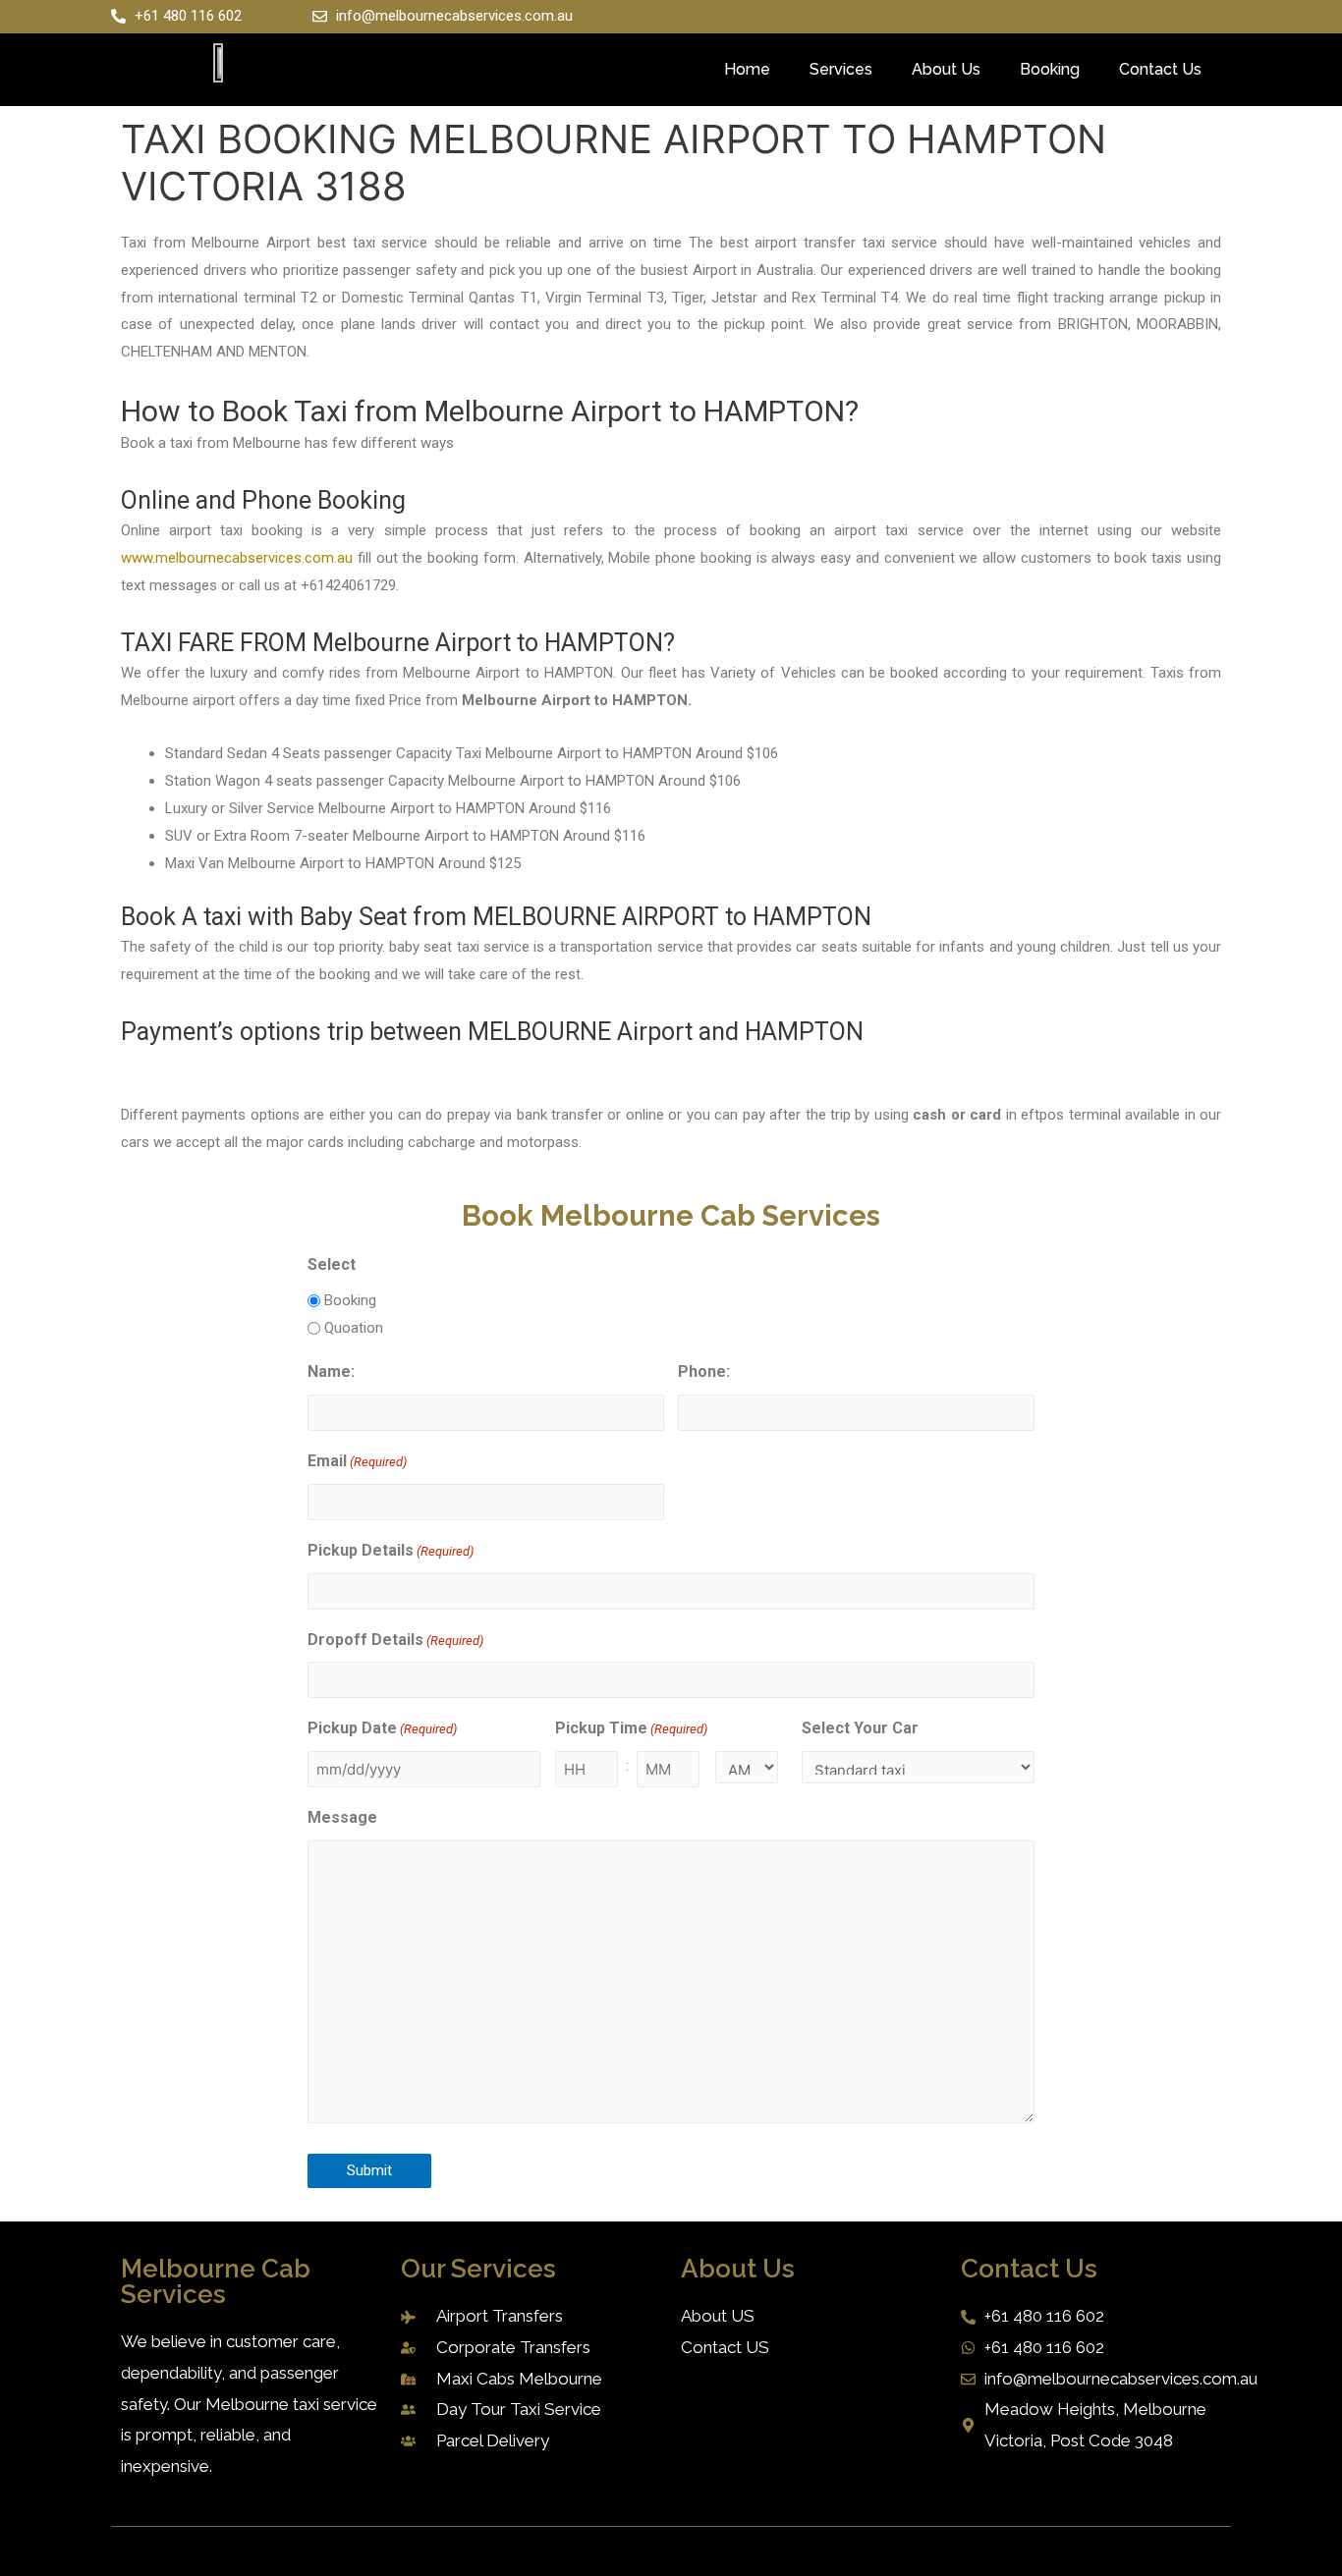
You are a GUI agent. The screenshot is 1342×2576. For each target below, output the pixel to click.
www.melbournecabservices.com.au (237, 558)
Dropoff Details (395, 1640)
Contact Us (1160, 69)
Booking (1050, 69)
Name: (331, 1371)
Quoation (354, 1328)
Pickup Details (391, 1550)
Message (342, 1817)
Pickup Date (382, 1728)
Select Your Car (860, 1728)
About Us (946, 69)
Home (747, 69)
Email (357, 1461)
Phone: (704, 1371)
